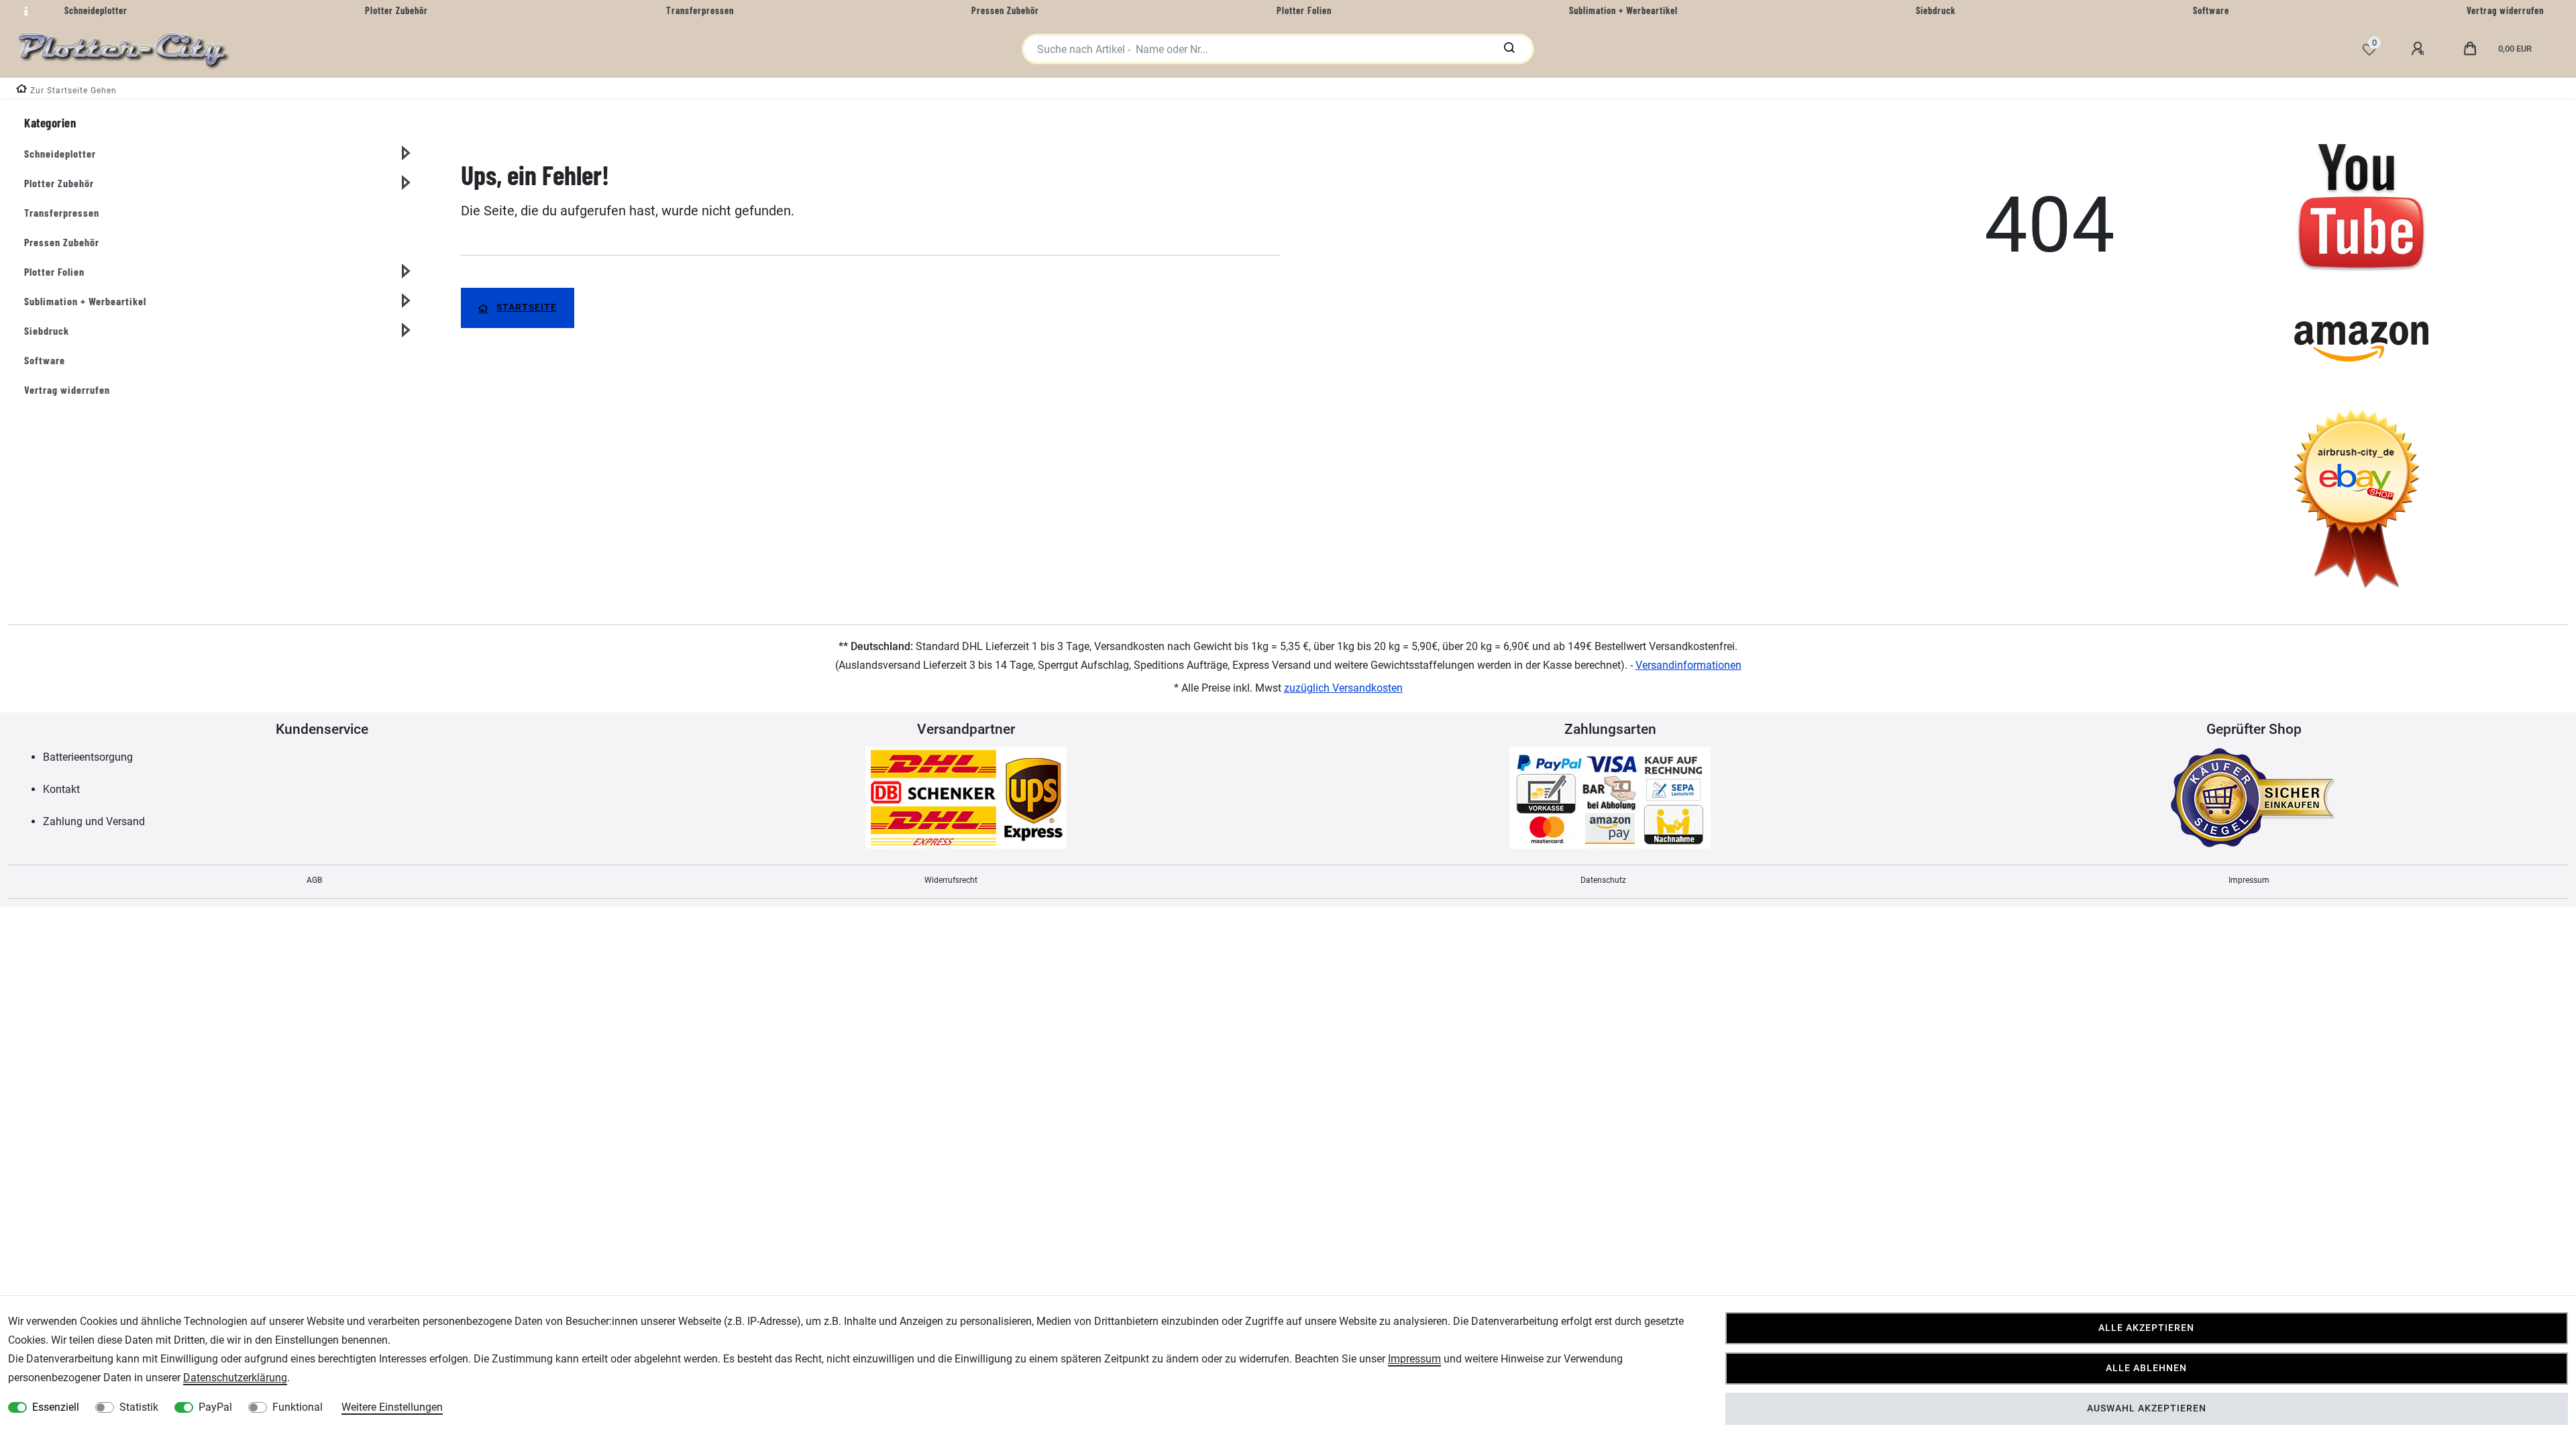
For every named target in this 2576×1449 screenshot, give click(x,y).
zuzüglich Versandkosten (1343, 688)
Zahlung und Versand (94, 821)
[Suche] (1509, 49)
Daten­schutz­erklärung (235, 1378)
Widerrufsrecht (951, 880)
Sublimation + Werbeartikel (85, 301)
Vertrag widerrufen (67, 389)
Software (45, 360)
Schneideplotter (60, 153)
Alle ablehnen (2146, 1368)
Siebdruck (47, 330)
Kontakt (61, 789)
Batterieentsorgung (88, 757)
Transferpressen (62, 212)
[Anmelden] (2420, 49)
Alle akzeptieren (2146, 1328)
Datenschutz (1603, 880)
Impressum (2249, 880)
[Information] (24, 11)
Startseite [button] (527, 308)
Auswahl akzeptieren (2147, 1408)
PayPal (215, 1407)
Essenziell (56, 1407)
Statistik (139, 1407)
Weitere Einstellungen (392, 1407)
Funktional (298, 1407)
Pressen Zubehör (62, 242)
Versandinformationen (1688, 665)
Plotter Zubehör (59, 183)
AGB (314, 880)
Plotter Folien (54, 271)
